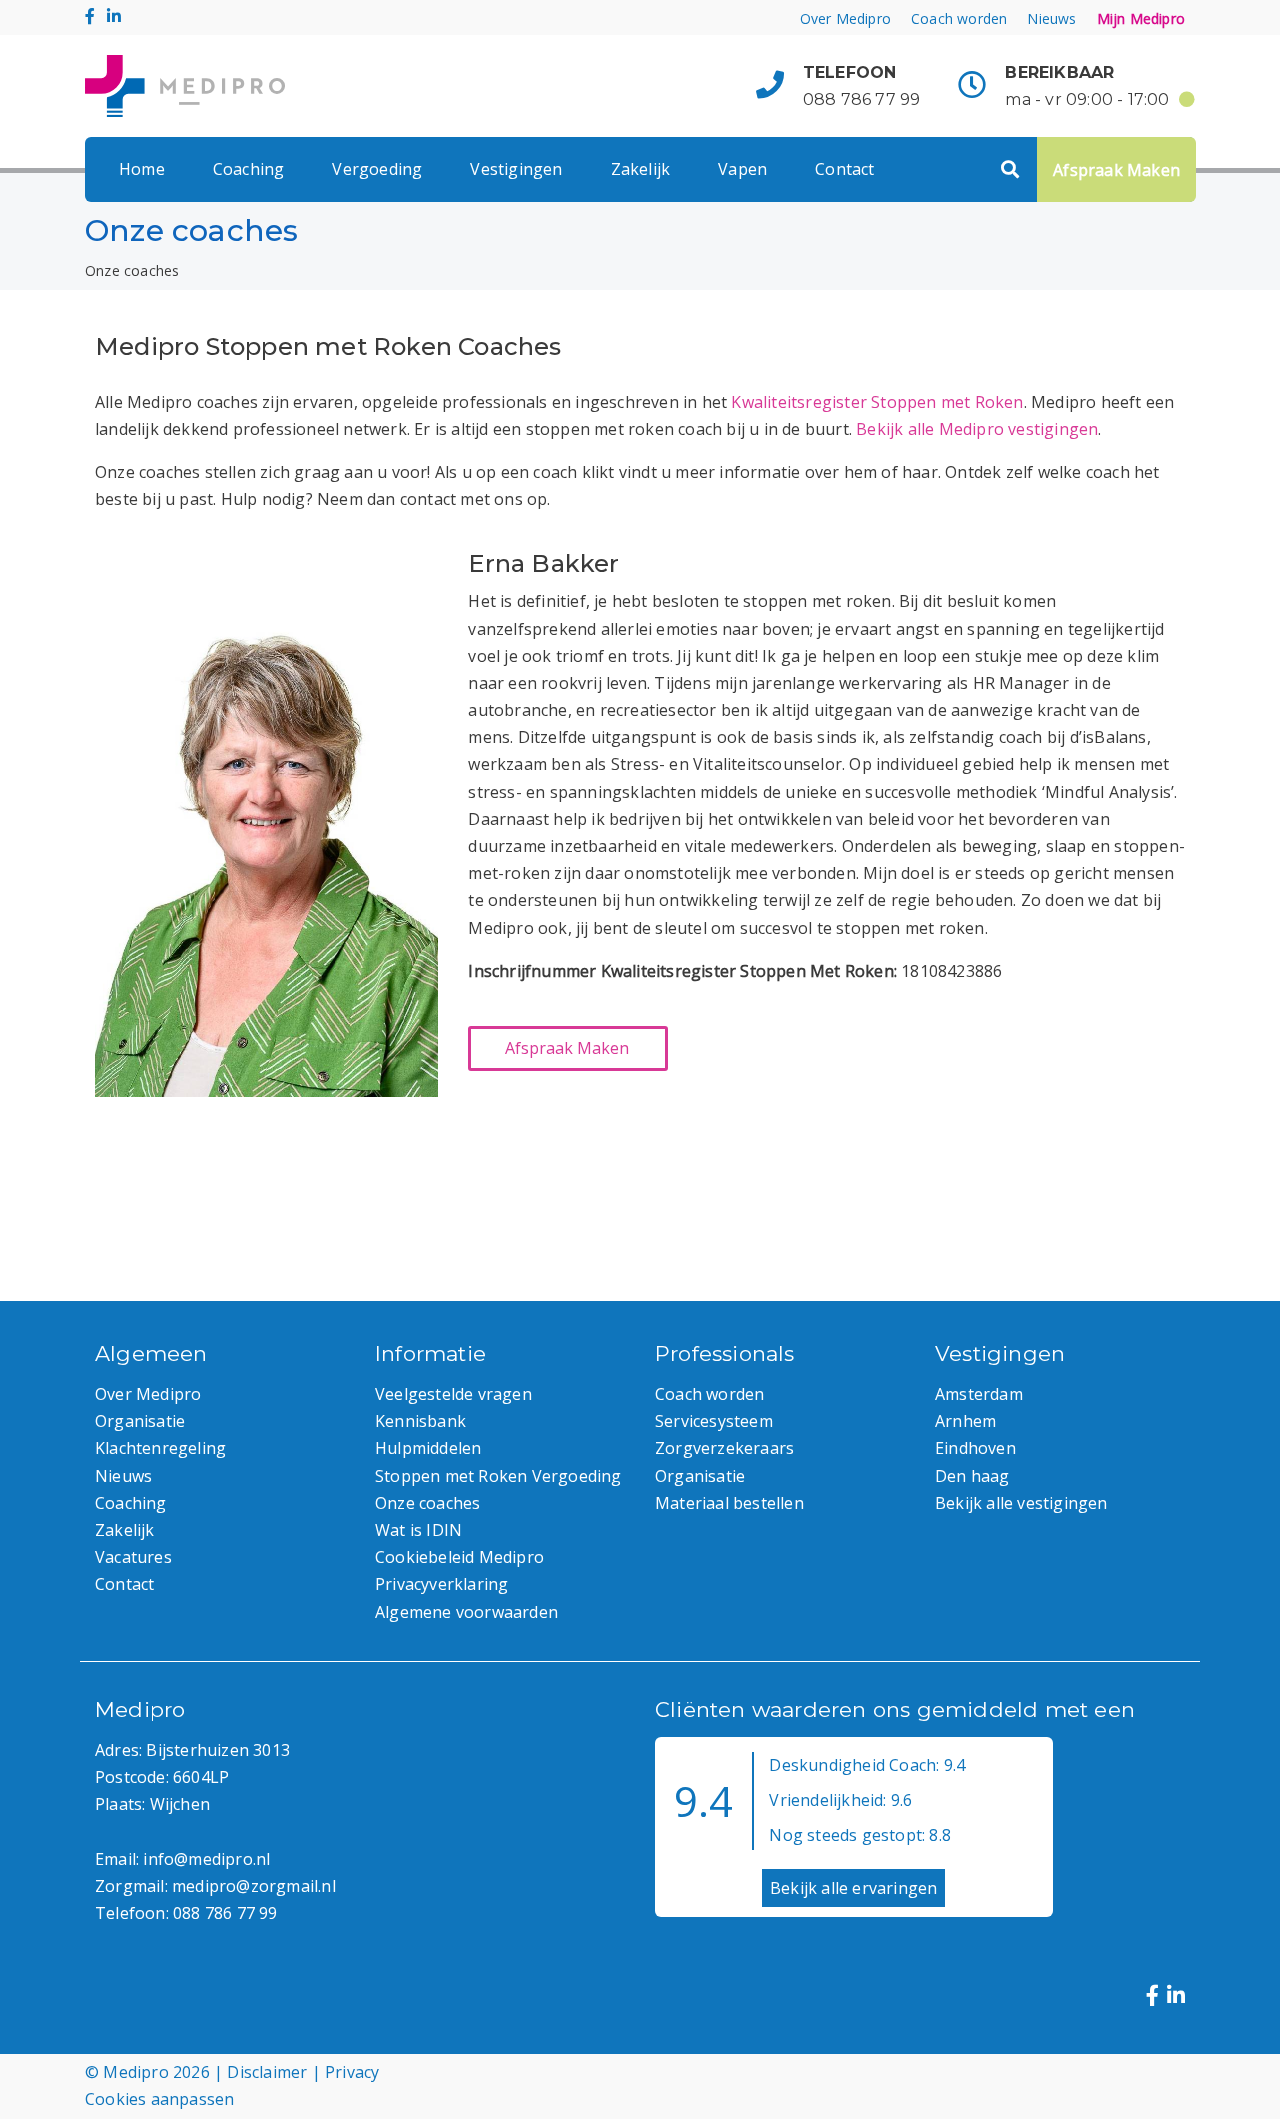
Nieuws (1051, 18)
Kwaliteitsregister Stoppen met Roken (877, 402)
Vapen (742, 169)
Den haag (972, 1476)
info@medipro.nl (206, 1859)
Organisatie (140, 1421)
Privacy (352, 2072)
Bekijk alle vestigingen (1021, 1503)
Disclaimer (267, 2072)
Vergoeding (377, 169)
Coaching (249, 169)
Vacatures (133, 1557)
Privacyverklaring (441, 1584)
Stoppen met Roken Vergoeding (498, 1476)
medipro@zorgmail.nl (254, 1886)
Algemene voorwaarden (466, 1612)
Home (142, 169)
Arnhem (965, 1421)
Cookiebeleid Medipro (459, 1557)
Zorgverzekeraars (724, 1448)
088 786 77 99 (862, 99)
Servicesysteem (714, 1421)
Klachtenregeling (160, 1448)
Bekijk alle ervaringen (853, 1888)
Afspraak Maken (1116, 170)
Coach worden (959, 18)
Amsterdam (979, 1394)
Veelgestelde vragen (453, 1394)
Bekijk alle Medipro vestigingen (977, 429)
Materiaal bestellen (729, 1503)
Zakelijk (641, 169)
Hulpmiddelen (428, 1448)
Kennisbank (420, 1421)
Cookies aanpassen (159, 2099)
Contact (844, 169)
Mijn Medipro (1141, 18)
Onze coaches (427, 1503)
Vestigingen (516, 169)
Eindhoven (975, 1448)
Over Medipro (845, 18)
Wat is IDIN (418, 1530)
